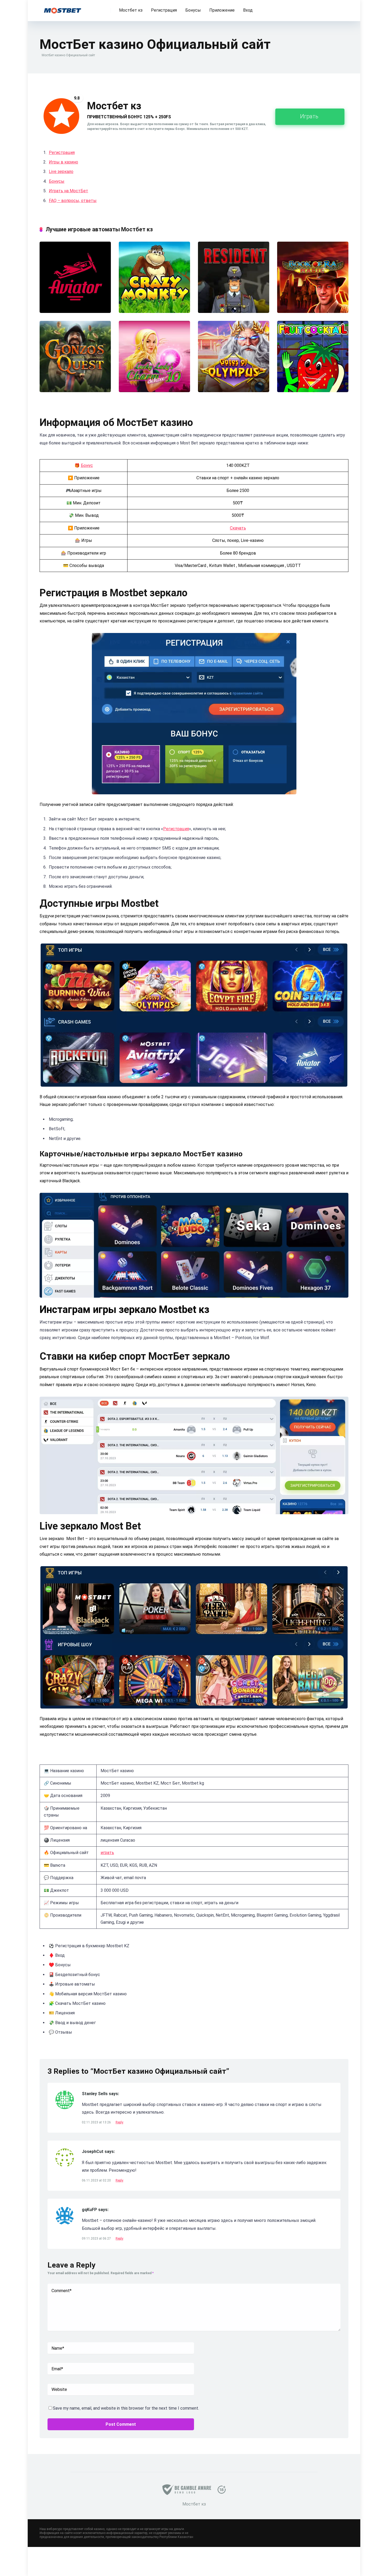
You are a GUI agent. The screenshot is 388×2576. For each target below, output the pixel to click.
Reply (119, 2122)
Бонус (87, 465)
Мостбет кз (131, 10)
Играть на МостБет (68, 191)
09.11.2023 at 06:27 (97, 2239)
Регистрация (164, 10)
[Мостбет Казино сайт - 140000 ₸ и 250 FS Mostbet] (63, 9)
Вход (248, 10)
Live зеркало (61, 172)
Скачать (238, 528)
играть (107, 1853)
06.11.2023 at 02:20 (97, 2180)
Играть (309, 116)
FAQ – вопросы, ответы (73, 201)
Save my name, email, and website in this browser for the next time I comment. (126, 2408)
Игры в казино (63, 162)
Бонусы (193, 10)
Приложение (222, 10)
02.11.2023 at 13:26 (97, 2122)
